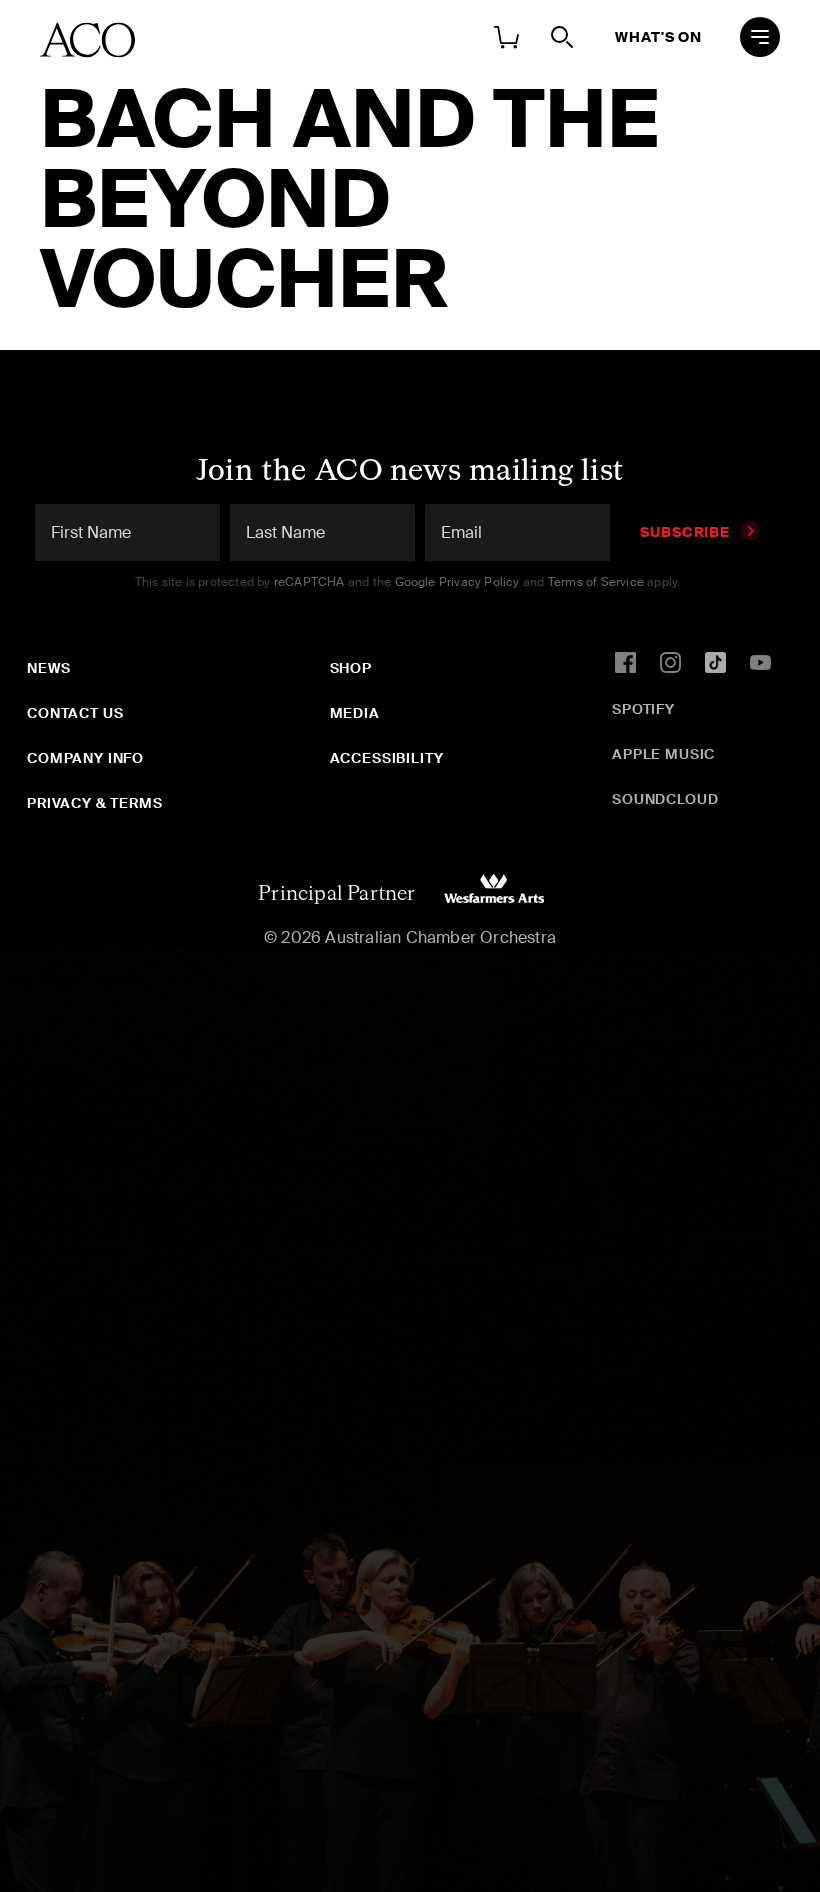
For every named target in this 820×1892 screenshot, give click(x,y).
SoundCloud (665, 799)
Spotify (643, 709)
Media (355, 713)
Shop (351, 668)
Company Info (85, 758)
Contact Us (75, 713)
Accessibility (387, 758)
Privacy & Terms (95, 803)
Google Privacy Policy (457, 582)
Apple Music (663, 754)
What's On (658, 37)
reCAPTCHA (309, 582)
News (48, 668)
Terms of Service (596, 582)
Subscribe (685, 532)
